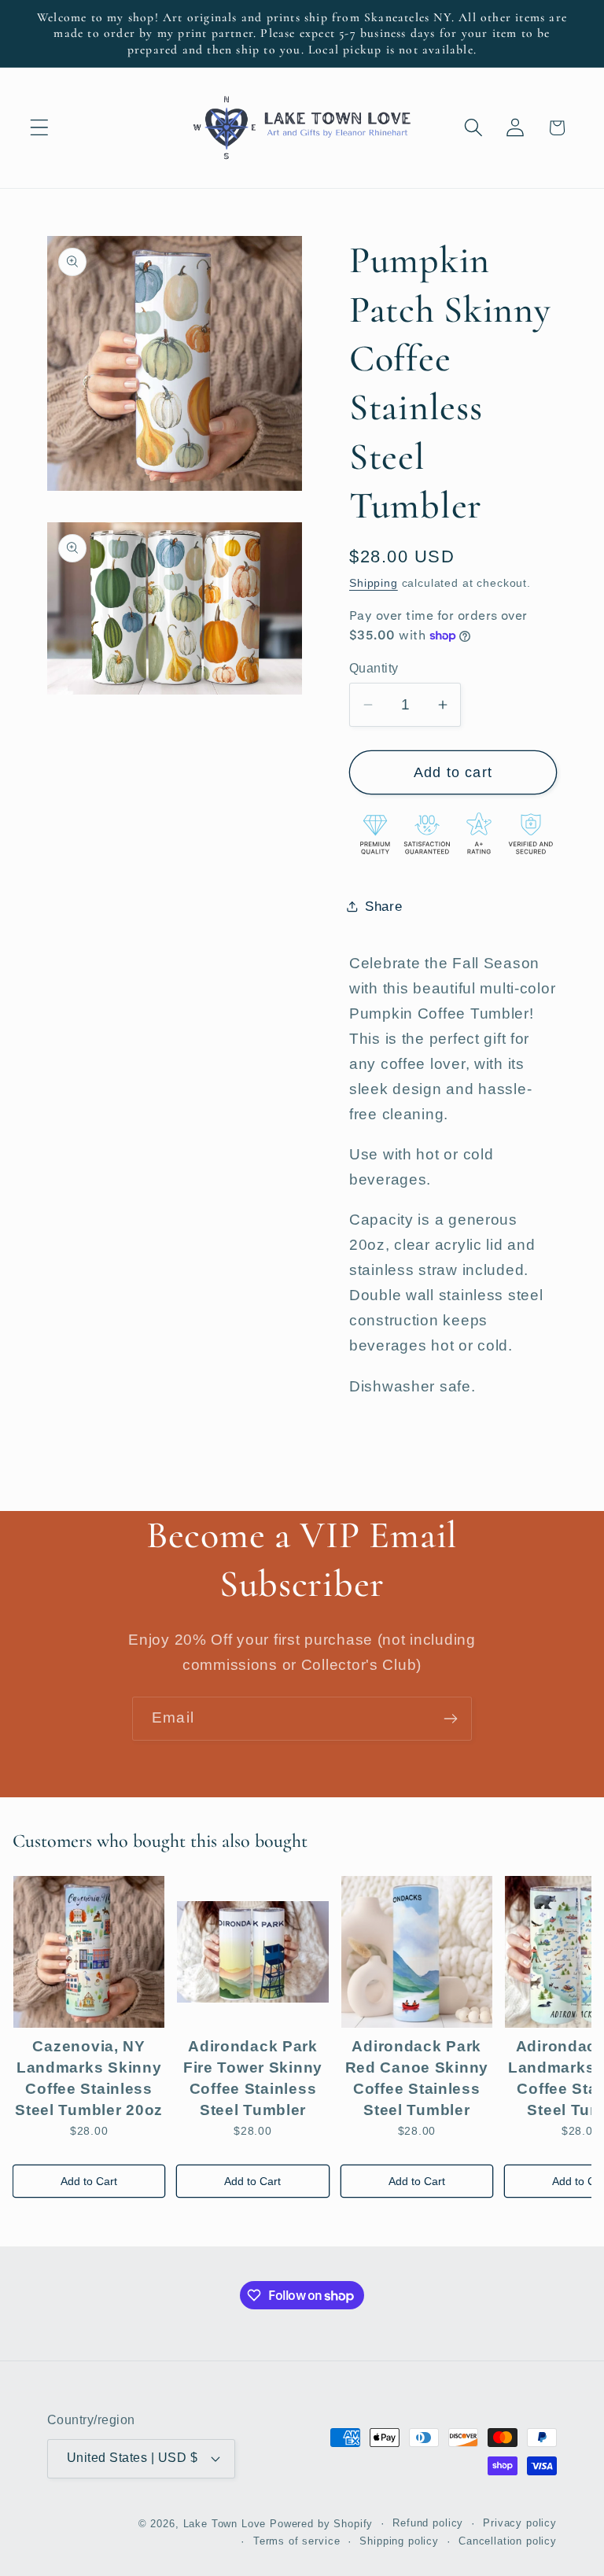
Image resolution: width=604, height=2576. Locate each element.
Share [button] (384, 907)
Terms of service (296, 2541)
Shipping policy (399, 2541)
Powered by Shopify (321, 2524)
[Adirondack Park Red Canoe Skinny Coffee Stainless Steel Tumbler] (417, 1951)
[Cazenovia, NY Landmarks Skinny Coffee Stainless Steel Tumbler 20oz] (89, 1951)
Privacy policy (520, 2523)
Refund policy (428, 2523)
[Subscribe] (450, 1719)
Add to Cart (89, 2181)
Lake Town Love (225, 2524)
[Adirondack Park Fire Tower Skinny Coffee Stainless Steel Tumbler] (252, 1951)
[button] (40, 128)
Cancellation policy (508, 2541)
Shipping (374, 583)
